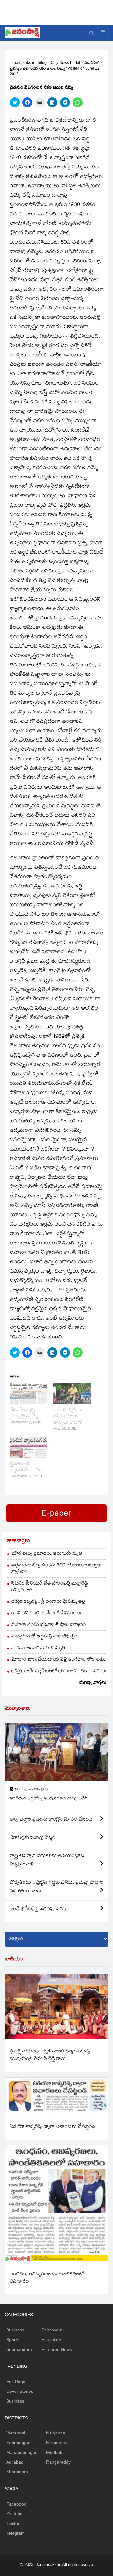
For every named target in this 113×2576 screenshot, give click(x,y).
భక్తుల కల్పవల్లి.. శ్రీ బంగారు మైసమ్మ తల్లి (48, 1602)
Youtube (14, 2514)
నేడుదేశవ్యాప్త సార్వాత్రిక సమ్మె (24, 1413)
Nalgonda (56, 2433)
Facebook (16, 2504)
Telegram (16, 2533)
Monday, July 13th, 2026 (32, 1790)
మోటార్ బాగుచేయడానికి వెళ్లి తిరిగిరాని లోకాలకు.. (59, 1660)
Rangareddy (58, 2462)
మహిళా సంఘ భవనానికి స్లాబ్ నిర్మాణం (49, 1625)
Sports (13, 2340)
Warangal (16, 2433)
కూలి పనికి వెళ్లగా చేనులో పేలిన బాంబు (48, 1614)
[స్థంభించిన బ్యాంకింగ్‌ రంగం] (28, 1447)
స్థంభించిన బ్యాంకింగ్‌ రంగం (26, 1467)
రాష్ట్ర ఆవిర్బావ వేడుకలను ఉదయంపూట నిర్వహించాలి (47, 1860)
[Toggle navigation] (103, 33)
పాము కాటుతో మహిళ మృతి (38, 1648)
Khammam (17, 2472)
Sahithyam (52, 2330)
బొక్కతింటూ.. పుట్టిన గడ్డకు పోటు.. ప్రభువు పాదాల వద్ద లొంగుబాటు (56, 1887)
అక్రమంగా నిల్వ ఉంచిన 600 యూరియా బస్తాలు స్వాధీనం (56, 1569)
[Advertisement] (59, 11)
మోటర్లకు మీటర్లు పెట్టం (33, 1838)
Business (15, 2330)
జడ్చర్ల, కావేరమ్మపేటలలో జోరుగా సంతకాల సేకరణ (59, 1671)
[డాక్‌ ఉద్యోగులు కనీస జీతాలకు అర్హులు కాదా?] (72, 1394)
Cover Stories (20, 2391)
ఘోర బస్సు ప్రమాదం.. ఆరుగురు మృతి (47, 1554)
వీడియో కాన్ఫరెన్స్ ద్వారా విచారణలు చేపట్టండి (53, 2127)
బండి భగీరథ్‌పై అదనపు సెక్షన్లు (39, 1909)
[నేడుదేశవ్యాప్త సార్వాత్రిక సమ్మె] (28, 1394)
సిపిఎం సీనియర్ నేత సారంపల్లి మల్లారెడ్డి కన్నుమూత (50, 1587)
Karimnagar (18, 2443)
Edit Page (16, 2382)
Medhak (54, 2452)
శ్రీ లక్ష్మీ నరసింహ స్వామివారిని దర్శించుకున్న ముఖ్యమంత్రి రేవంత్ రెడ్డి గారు (50, 2055)
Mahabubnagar (22, 2452)
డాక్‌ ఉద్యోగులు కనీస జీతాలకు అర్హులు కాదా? (68, 1417)
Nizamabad (57, 2443)
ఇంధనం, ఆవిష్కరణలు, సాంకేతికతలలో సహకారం (47, 2278)
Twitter (13, 2523)
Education (51, 2340)
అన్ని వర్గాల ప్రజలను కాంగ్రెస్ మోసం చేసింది (51, 1820)
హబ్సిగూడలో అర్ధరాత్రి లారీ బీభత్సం (44, 1637)
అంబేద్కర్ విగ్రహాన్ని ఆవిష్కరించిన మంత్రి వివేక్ (49, 1799)
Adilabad (15, 2462)
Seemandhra (19, 2349)
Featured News (57, 2349)
